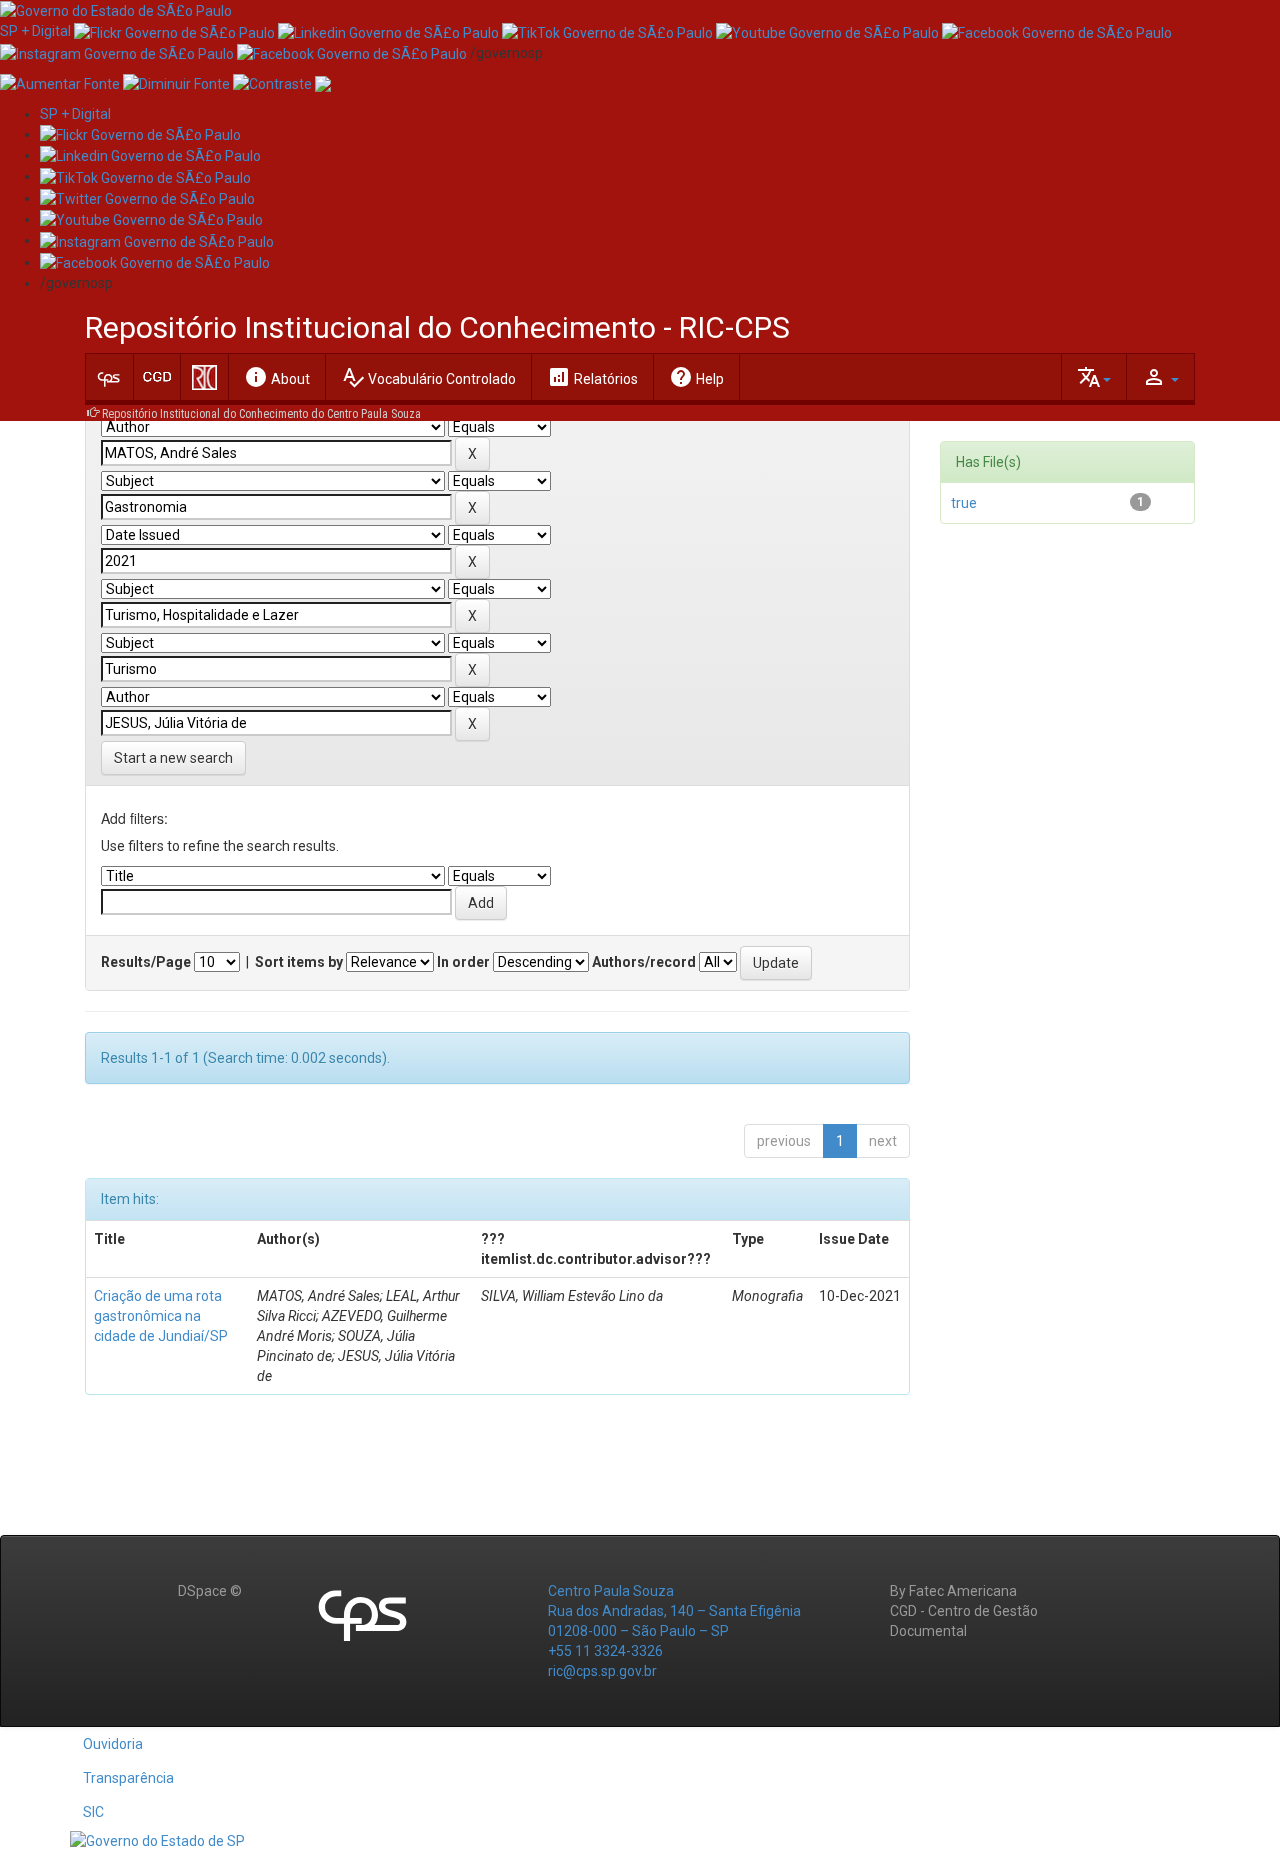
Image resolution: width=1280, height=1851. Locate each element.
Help (696, 377)
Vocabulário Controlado (428, 377)
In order (463, 962)
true (964, 503)
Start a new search (173, 758)
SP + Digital (35, 31)
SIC (93, 1812)
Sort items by (299, 962)
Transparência (128, 1778)
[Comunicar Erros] (323, 83)
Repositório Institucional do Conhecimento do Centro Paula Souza (261, 414)
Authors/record (644, 962)
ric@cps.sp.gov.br (602, 1671)
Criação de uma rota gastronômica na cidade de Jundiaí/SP (161, 1316)
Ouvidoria (113, 1744)
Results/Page (146, 962)
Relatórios (592, 377)
